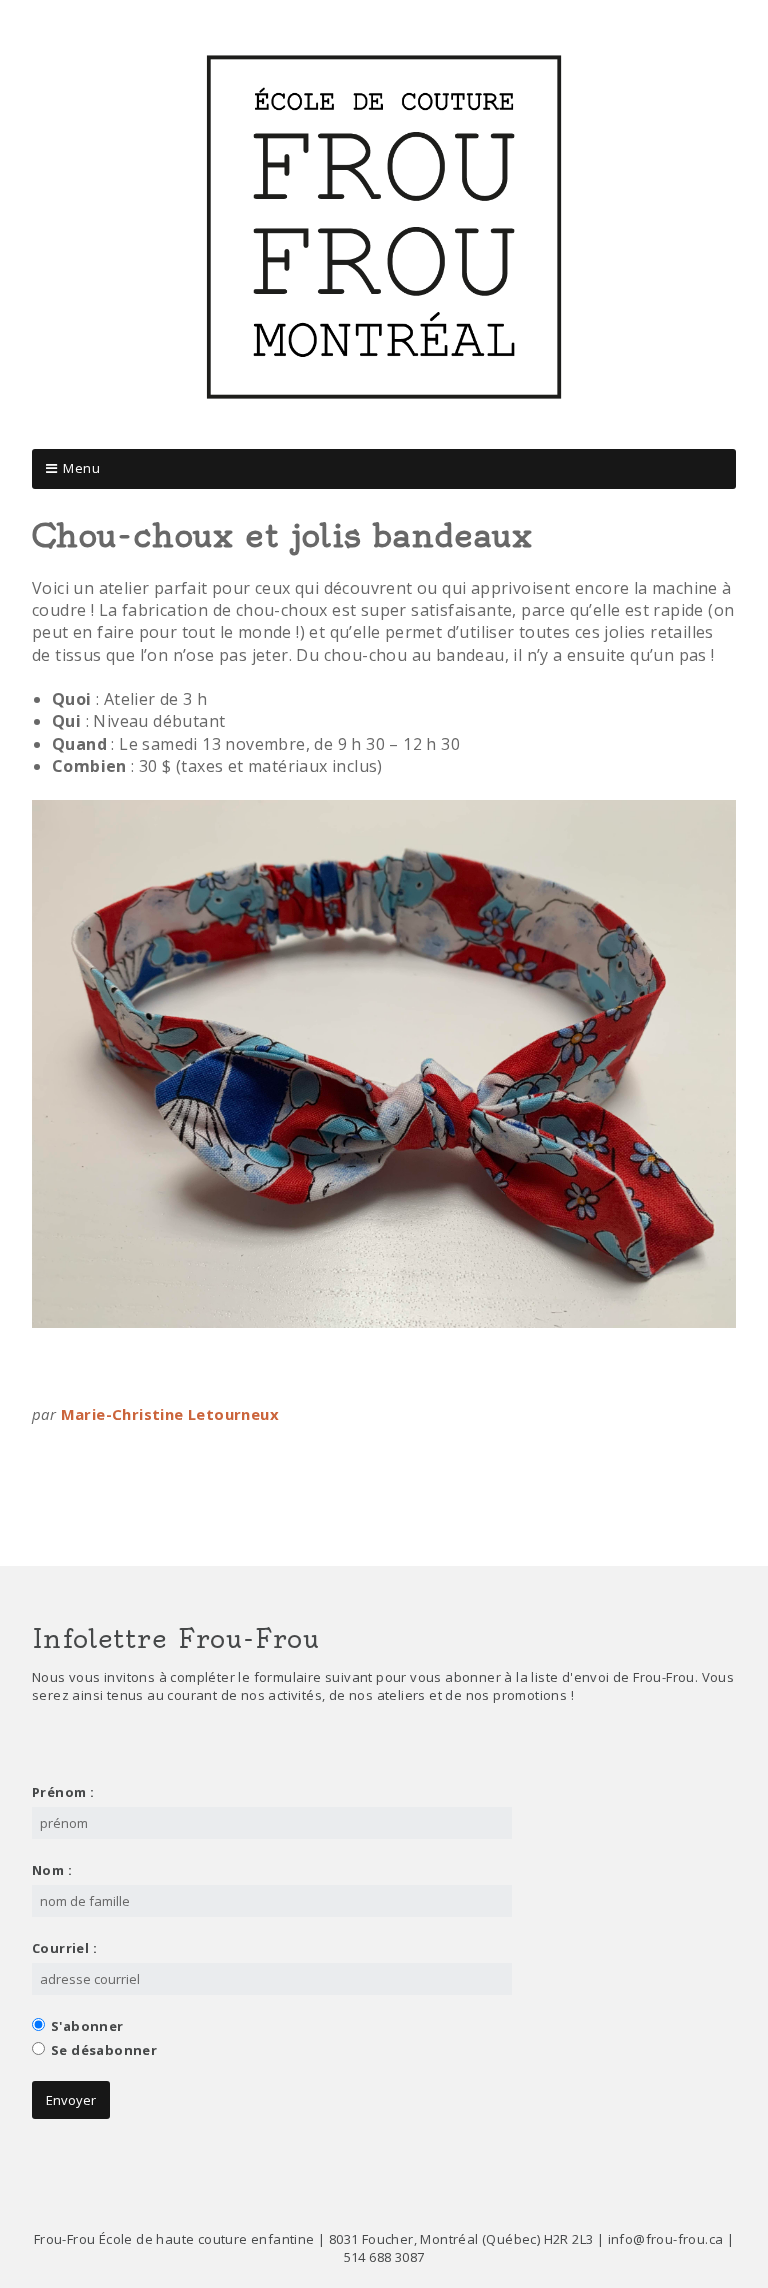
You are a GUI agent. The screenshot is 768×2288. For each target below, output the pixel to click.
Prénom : (63, 1792)
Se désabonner (104, 2050)
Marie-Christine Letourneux (170, 1414)
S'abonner (87, 2026)
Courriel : (64, 1948)
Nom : (52, 1870)
